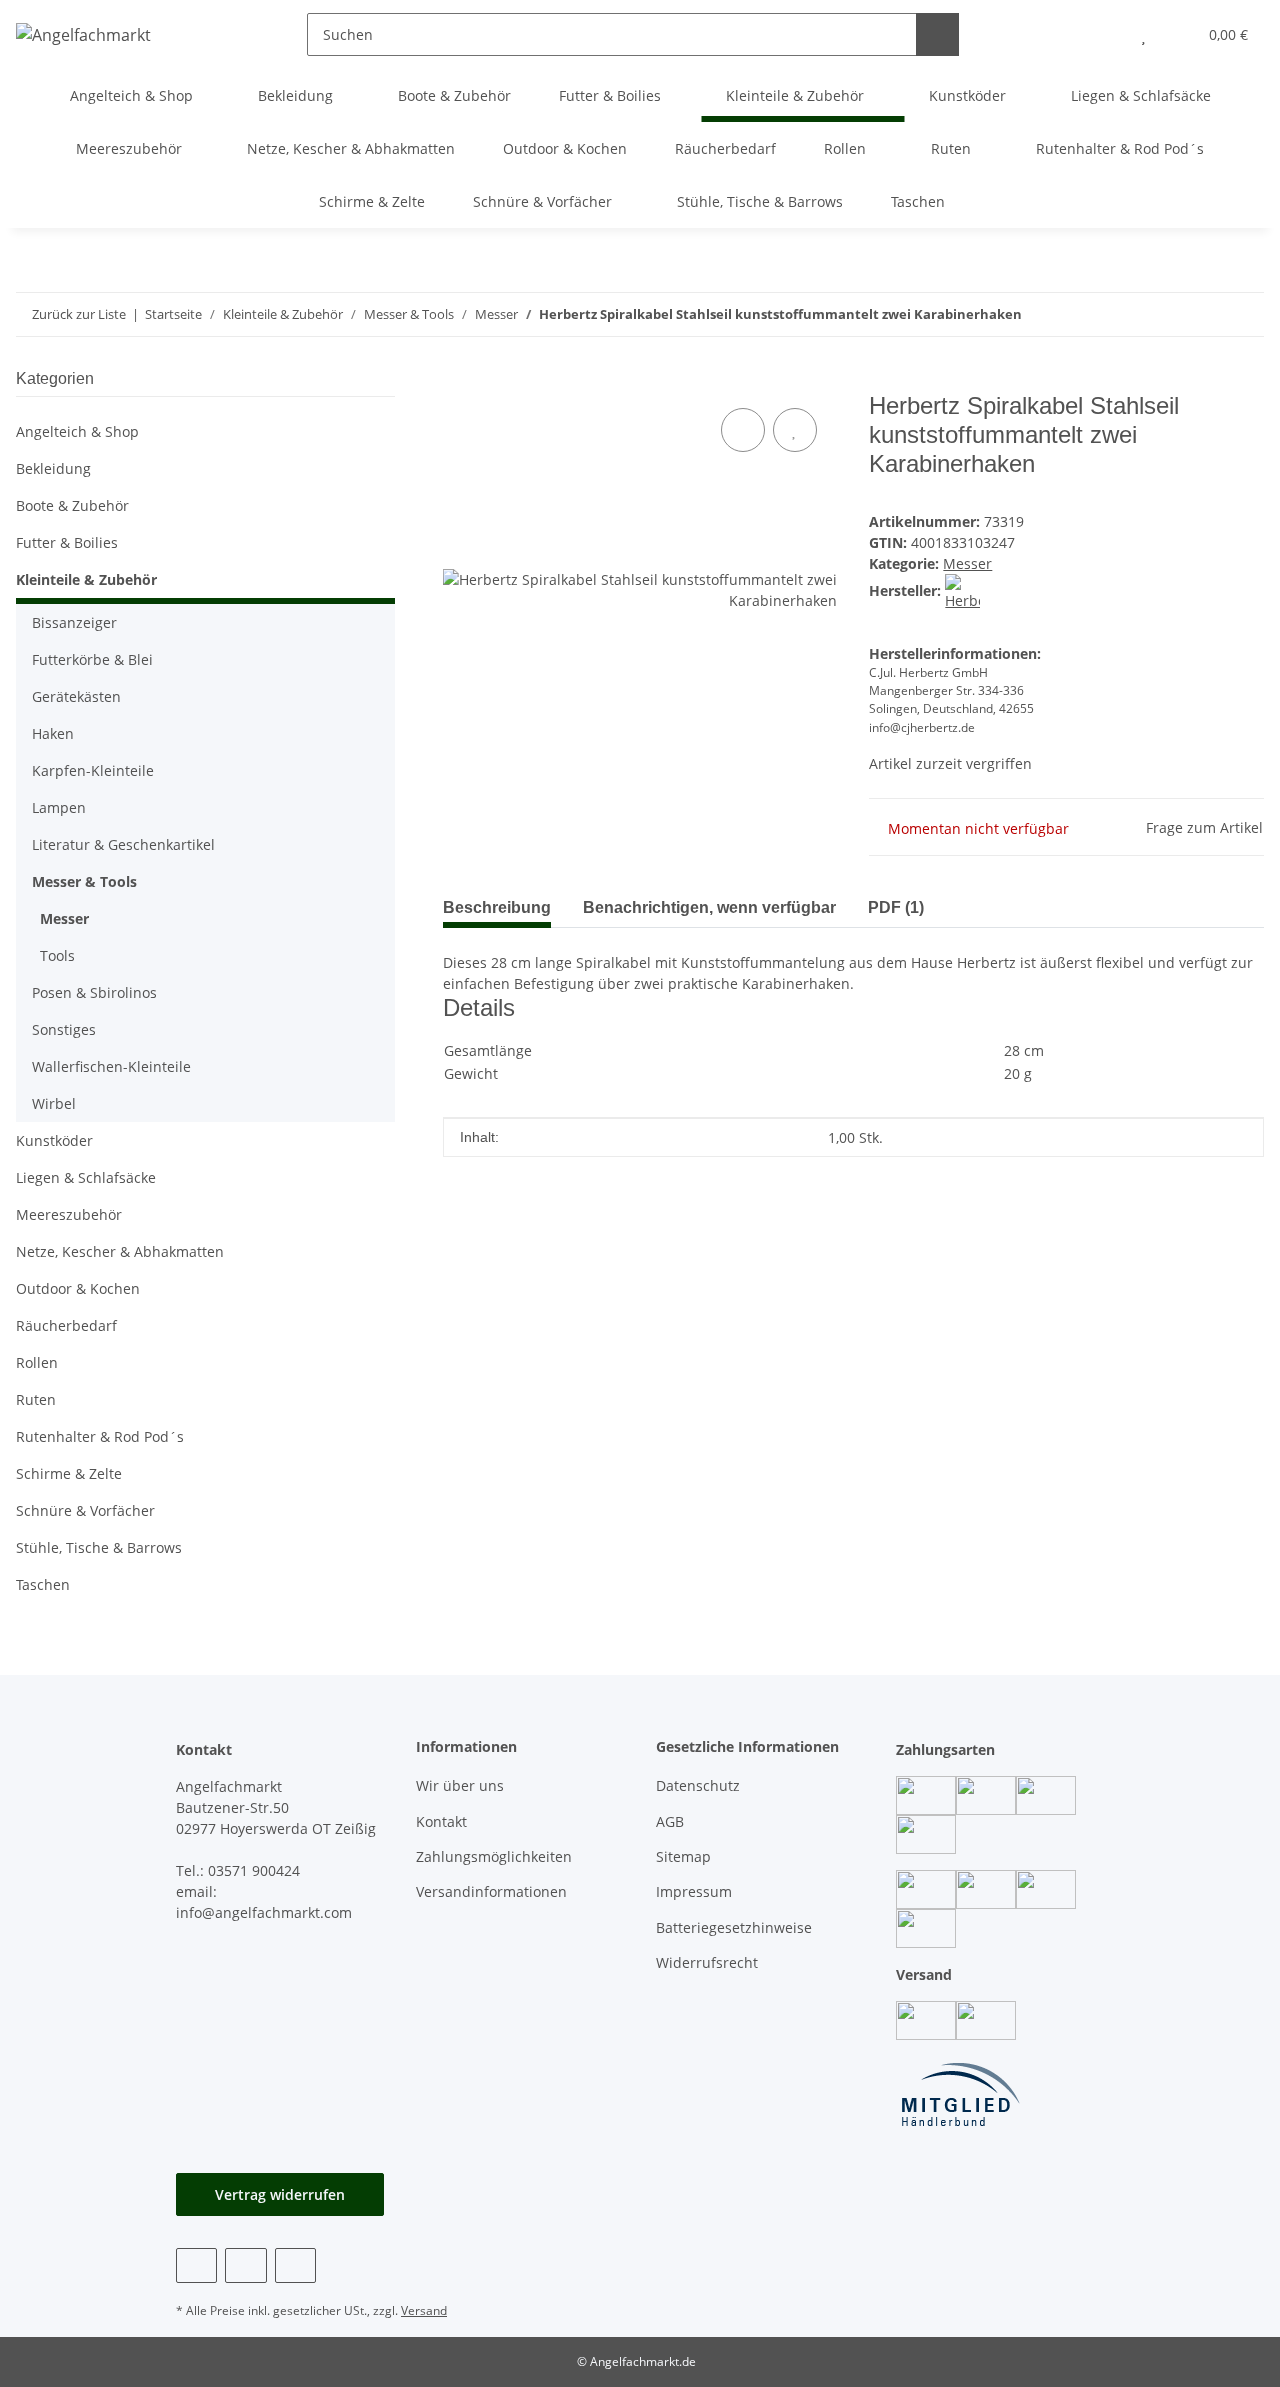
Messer (967, 563)
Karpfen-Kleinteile (93, 770)
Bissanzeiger (74, 622)
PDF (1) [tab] (896, 907)
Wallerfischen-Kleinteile (111, 1066)
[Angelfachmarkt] (83, 34)
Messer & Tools (84, 881)
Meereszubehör (69, 1214)
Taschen (43, 1584)
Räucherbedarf (66, 1325)
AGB (670, 1821)
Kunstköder (54, 1140)
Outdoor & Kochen (78, 1288)
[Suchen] (937, 34)
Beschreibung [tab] (497, 907)
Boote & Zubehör (72, 505)
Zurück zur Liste (79, 314)
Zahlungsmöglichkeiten (494, 1856)
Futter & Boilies (67, 542)
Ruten (36, 1399)
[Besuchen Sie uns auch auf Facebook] (196, 2265)
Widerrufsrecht (707, 1962)
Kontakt (441, 1821)
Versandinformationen (491, 1891)
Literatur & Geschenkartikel (123, 844)
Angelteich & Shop (77, 431)
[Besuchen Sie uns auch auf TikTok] (295, 2265)
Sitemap (683, 1856)
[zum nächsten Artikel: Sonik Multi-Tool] (1199, 314)
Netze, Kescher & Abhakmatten (120, 1251)
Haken (53, 733)
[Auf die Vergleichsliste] (743, 430)
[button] (1103, 34)
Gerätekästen (76, 696)
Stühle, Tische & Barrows (99, 1547)
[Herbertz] (962, 590)
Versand (424, 2310)
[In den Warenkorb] (459, 381)
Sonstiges (64, 1029)
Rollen (37, 1362)
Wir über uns (460, 1785)
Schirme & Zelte (69, 1473)
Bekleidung (53, 468)
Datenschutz (698, 1785)
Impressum (694, 1891)
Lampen (59, 807)
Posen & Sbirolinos (94, 992)
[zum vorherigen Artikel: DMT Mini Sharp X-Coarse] (1242, 314)
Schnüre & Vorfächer (85, 1510)
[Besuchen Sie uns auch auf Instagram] (245, 2265)
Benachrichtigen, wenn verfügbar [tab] (709, 907)
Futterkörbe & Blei (92, 659)
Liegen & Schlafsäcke (86, 1177)
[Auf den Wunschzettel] (795, 430)
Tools (57, 955)
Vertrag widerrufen (280, 2194)
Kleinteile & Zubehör (86, 579)
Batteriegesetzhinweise (734, 1927)
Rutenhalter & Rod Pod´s (100, 1436)
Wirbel (54, 1103)
